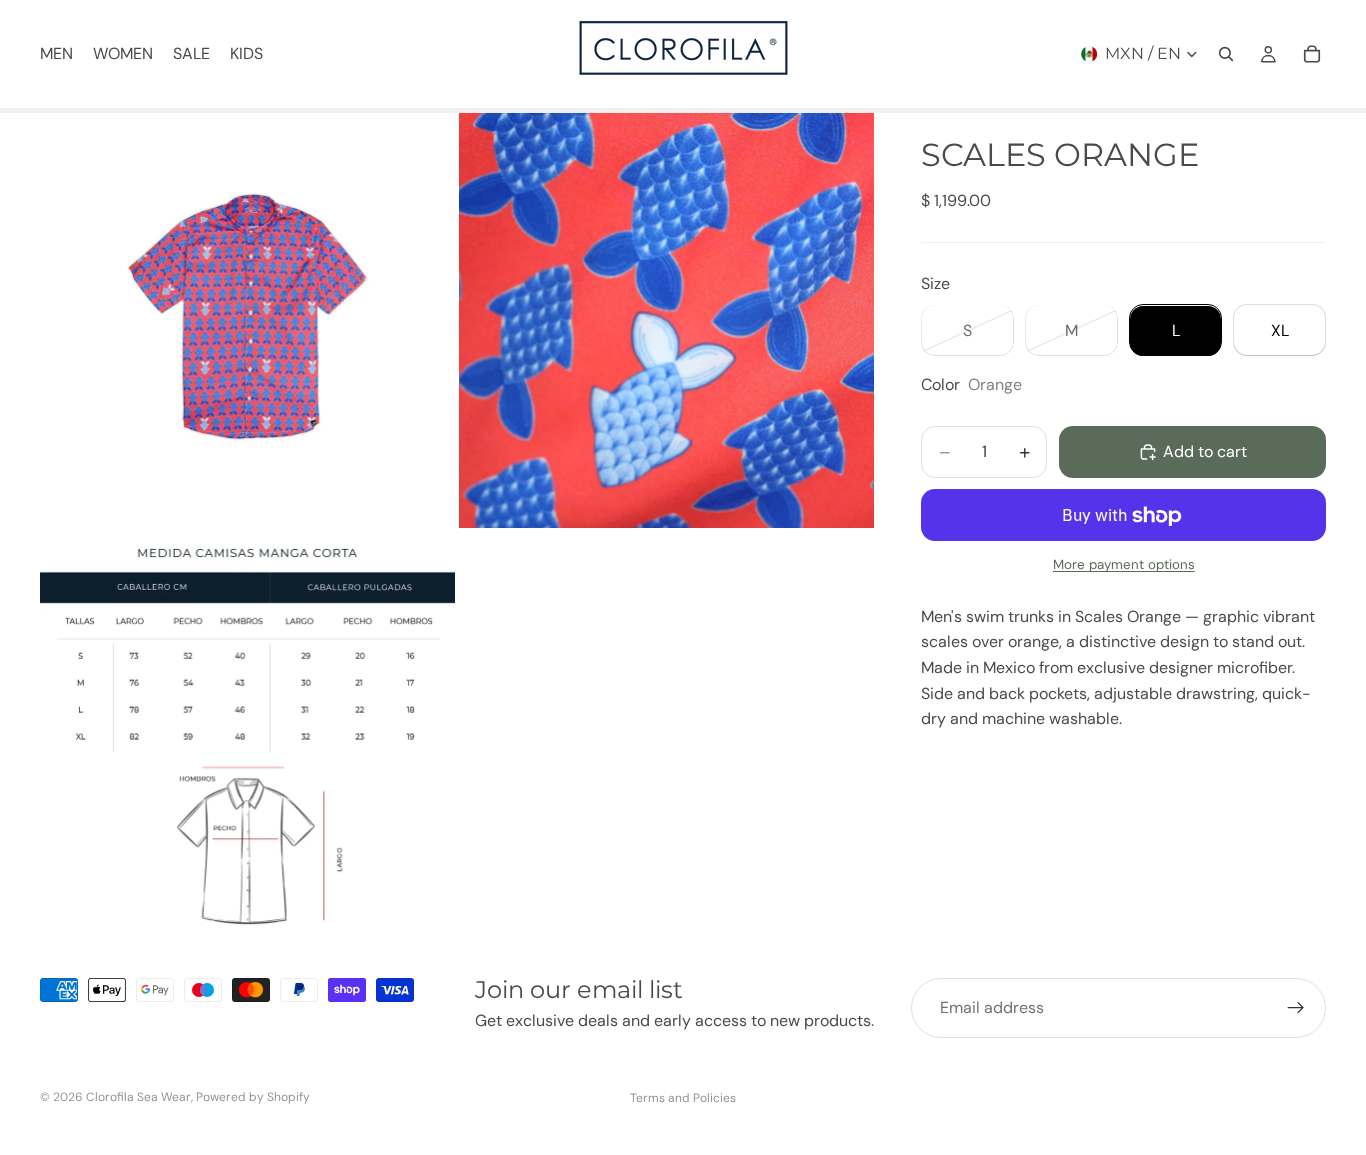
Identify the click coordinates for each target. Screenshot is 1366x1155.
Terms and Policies (683, 1098)
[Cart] (1312, 54)
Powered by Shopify (253, 1097)
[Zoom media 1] (247, 320)
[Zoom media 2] (666, 320)
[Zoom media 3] (247, 740)
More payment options (1124, 565)
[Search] (1226, 54)
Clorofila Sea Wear (138, 1097)
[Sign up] (1296, 1008)
